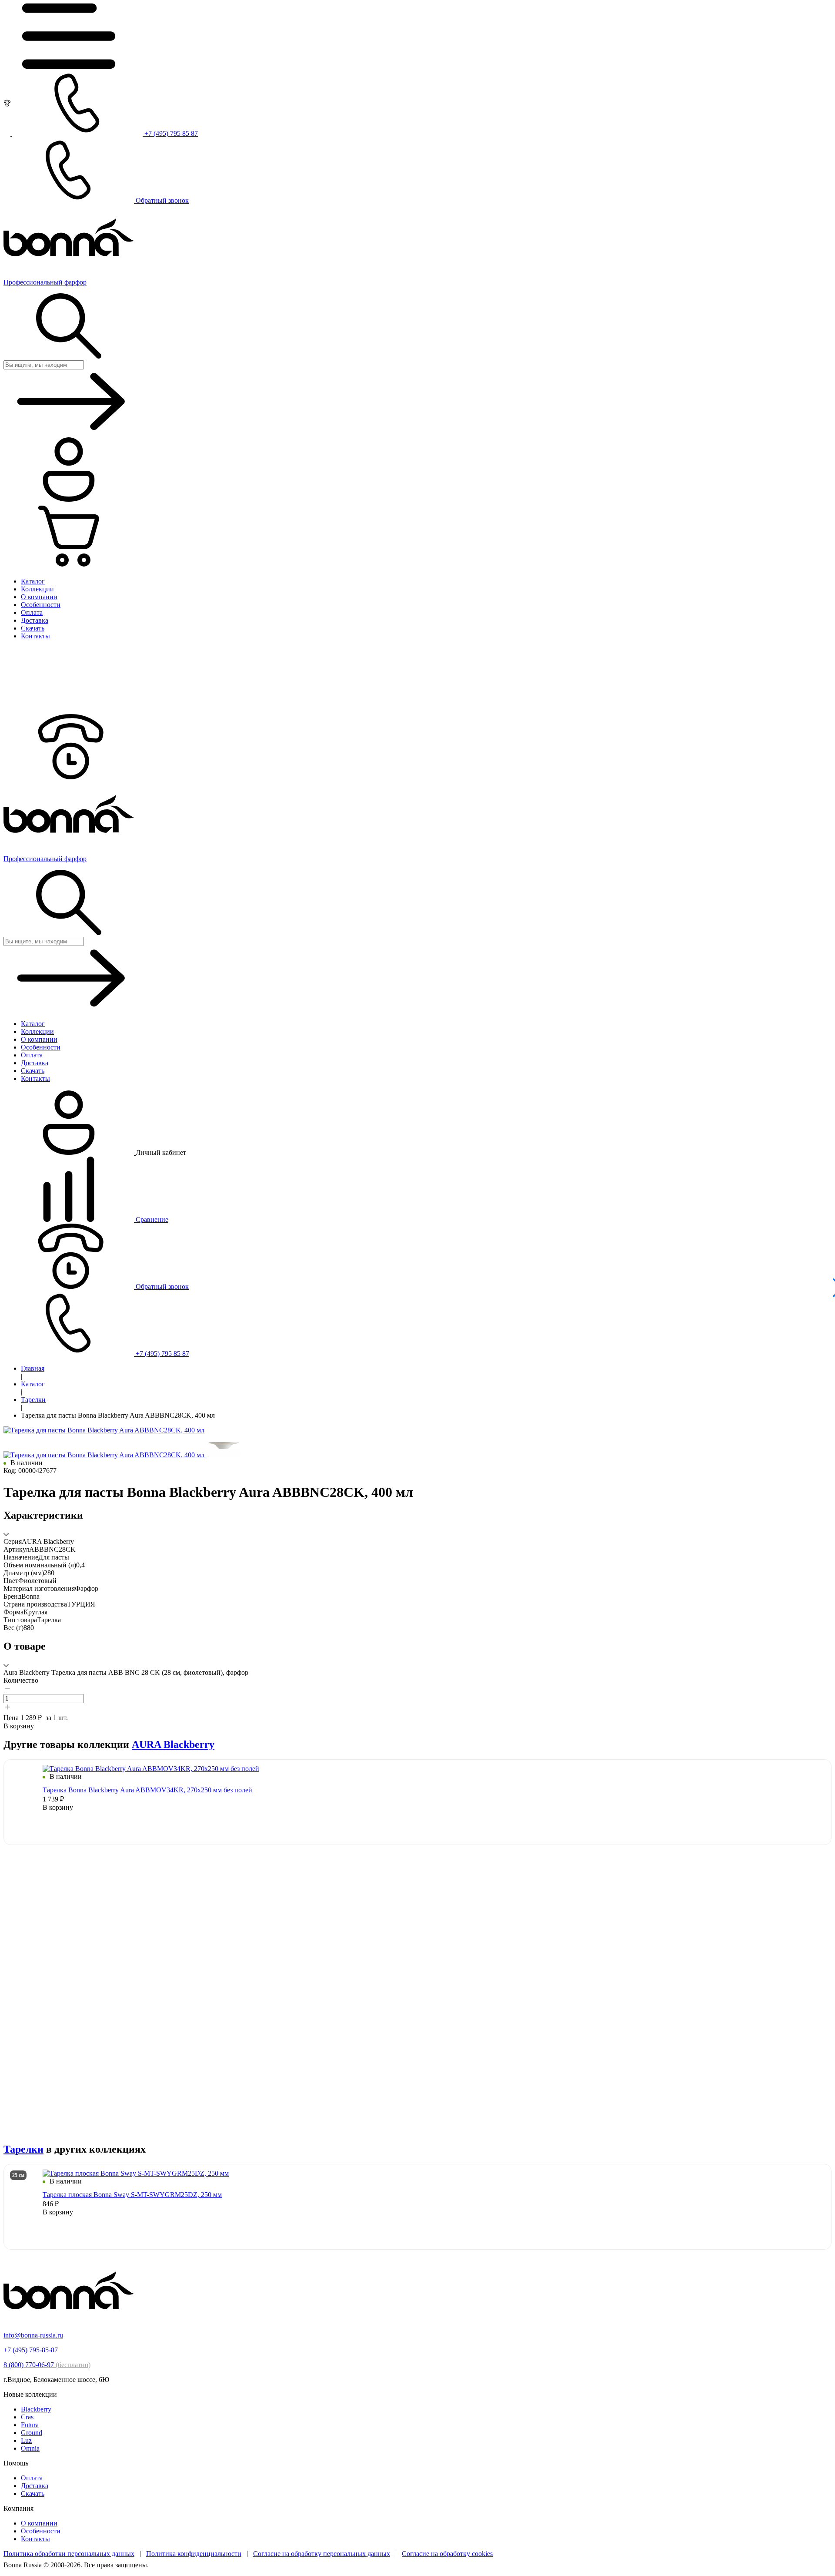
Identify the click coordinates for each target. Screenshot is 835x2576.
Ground (32, 2433)
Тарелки (33, 1400)
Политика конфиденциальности (194, 2554)
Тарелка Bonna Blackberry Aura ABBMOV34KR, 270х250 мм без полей (147, 1790)
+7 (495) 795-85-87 (31, 2350)
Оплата (32, 2478)
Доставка (35, 2486)
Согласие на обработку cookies (447, 2554)
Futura (30, 2425)
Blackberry (36, 2409)
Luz (26, 2440)
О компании (39, 2523)
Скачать (33, 2494)
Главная (33, 1368)
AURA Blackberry (173, 1744)
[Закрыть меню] (69, 710)
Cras (27, 2417)
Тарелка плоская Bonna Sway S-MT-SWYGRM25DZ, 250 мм (132, 2195)
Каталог (33, 1384)
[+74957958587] (69, 777)
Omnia (30, 2448)
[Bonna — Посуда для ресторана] (69, 2320)
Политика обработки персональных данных (69, 2554)
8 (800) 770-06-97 (47, 2365)
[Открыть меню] (69, 66)
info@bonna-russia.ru (33, 2335)
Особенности (41, 2531)
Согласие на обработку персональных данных (322, 2554)
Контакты (35, 2539)
